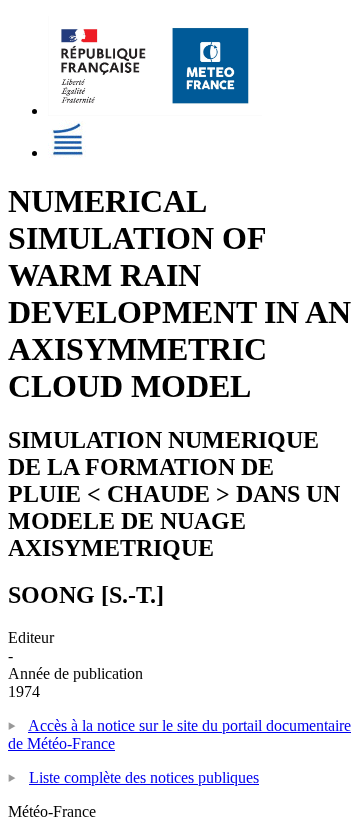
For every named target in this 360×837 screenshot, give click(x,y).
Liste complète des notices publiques (144, 777)
